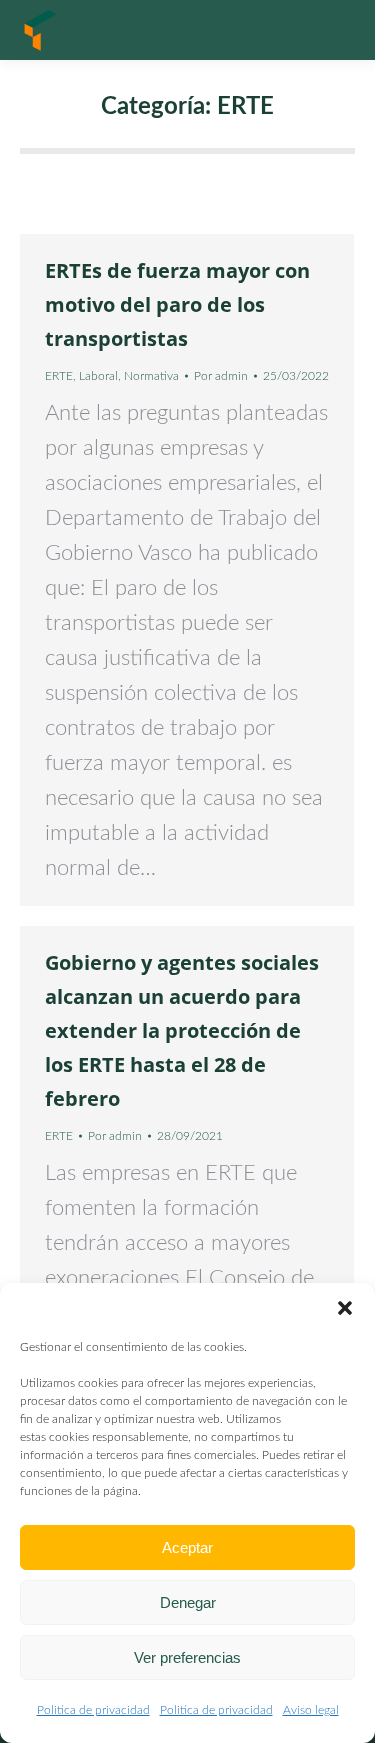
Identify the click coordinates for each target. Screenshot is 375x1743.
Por (221, 376)
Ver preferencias (187, 1657)
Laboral (98, 376)
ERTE (59, 376)
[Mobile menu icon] (335, 30)
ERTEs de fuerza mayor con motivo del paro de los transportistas (177, 304)
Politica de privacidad (93, 1710)
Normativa (151, 376)
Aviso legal (311, 1710)
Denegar (188, 1602)
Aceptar (187, 1547)
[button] (345, 1308)
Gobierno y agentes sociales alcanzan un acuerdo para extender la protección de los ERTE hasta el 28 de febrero (182, 1030)
